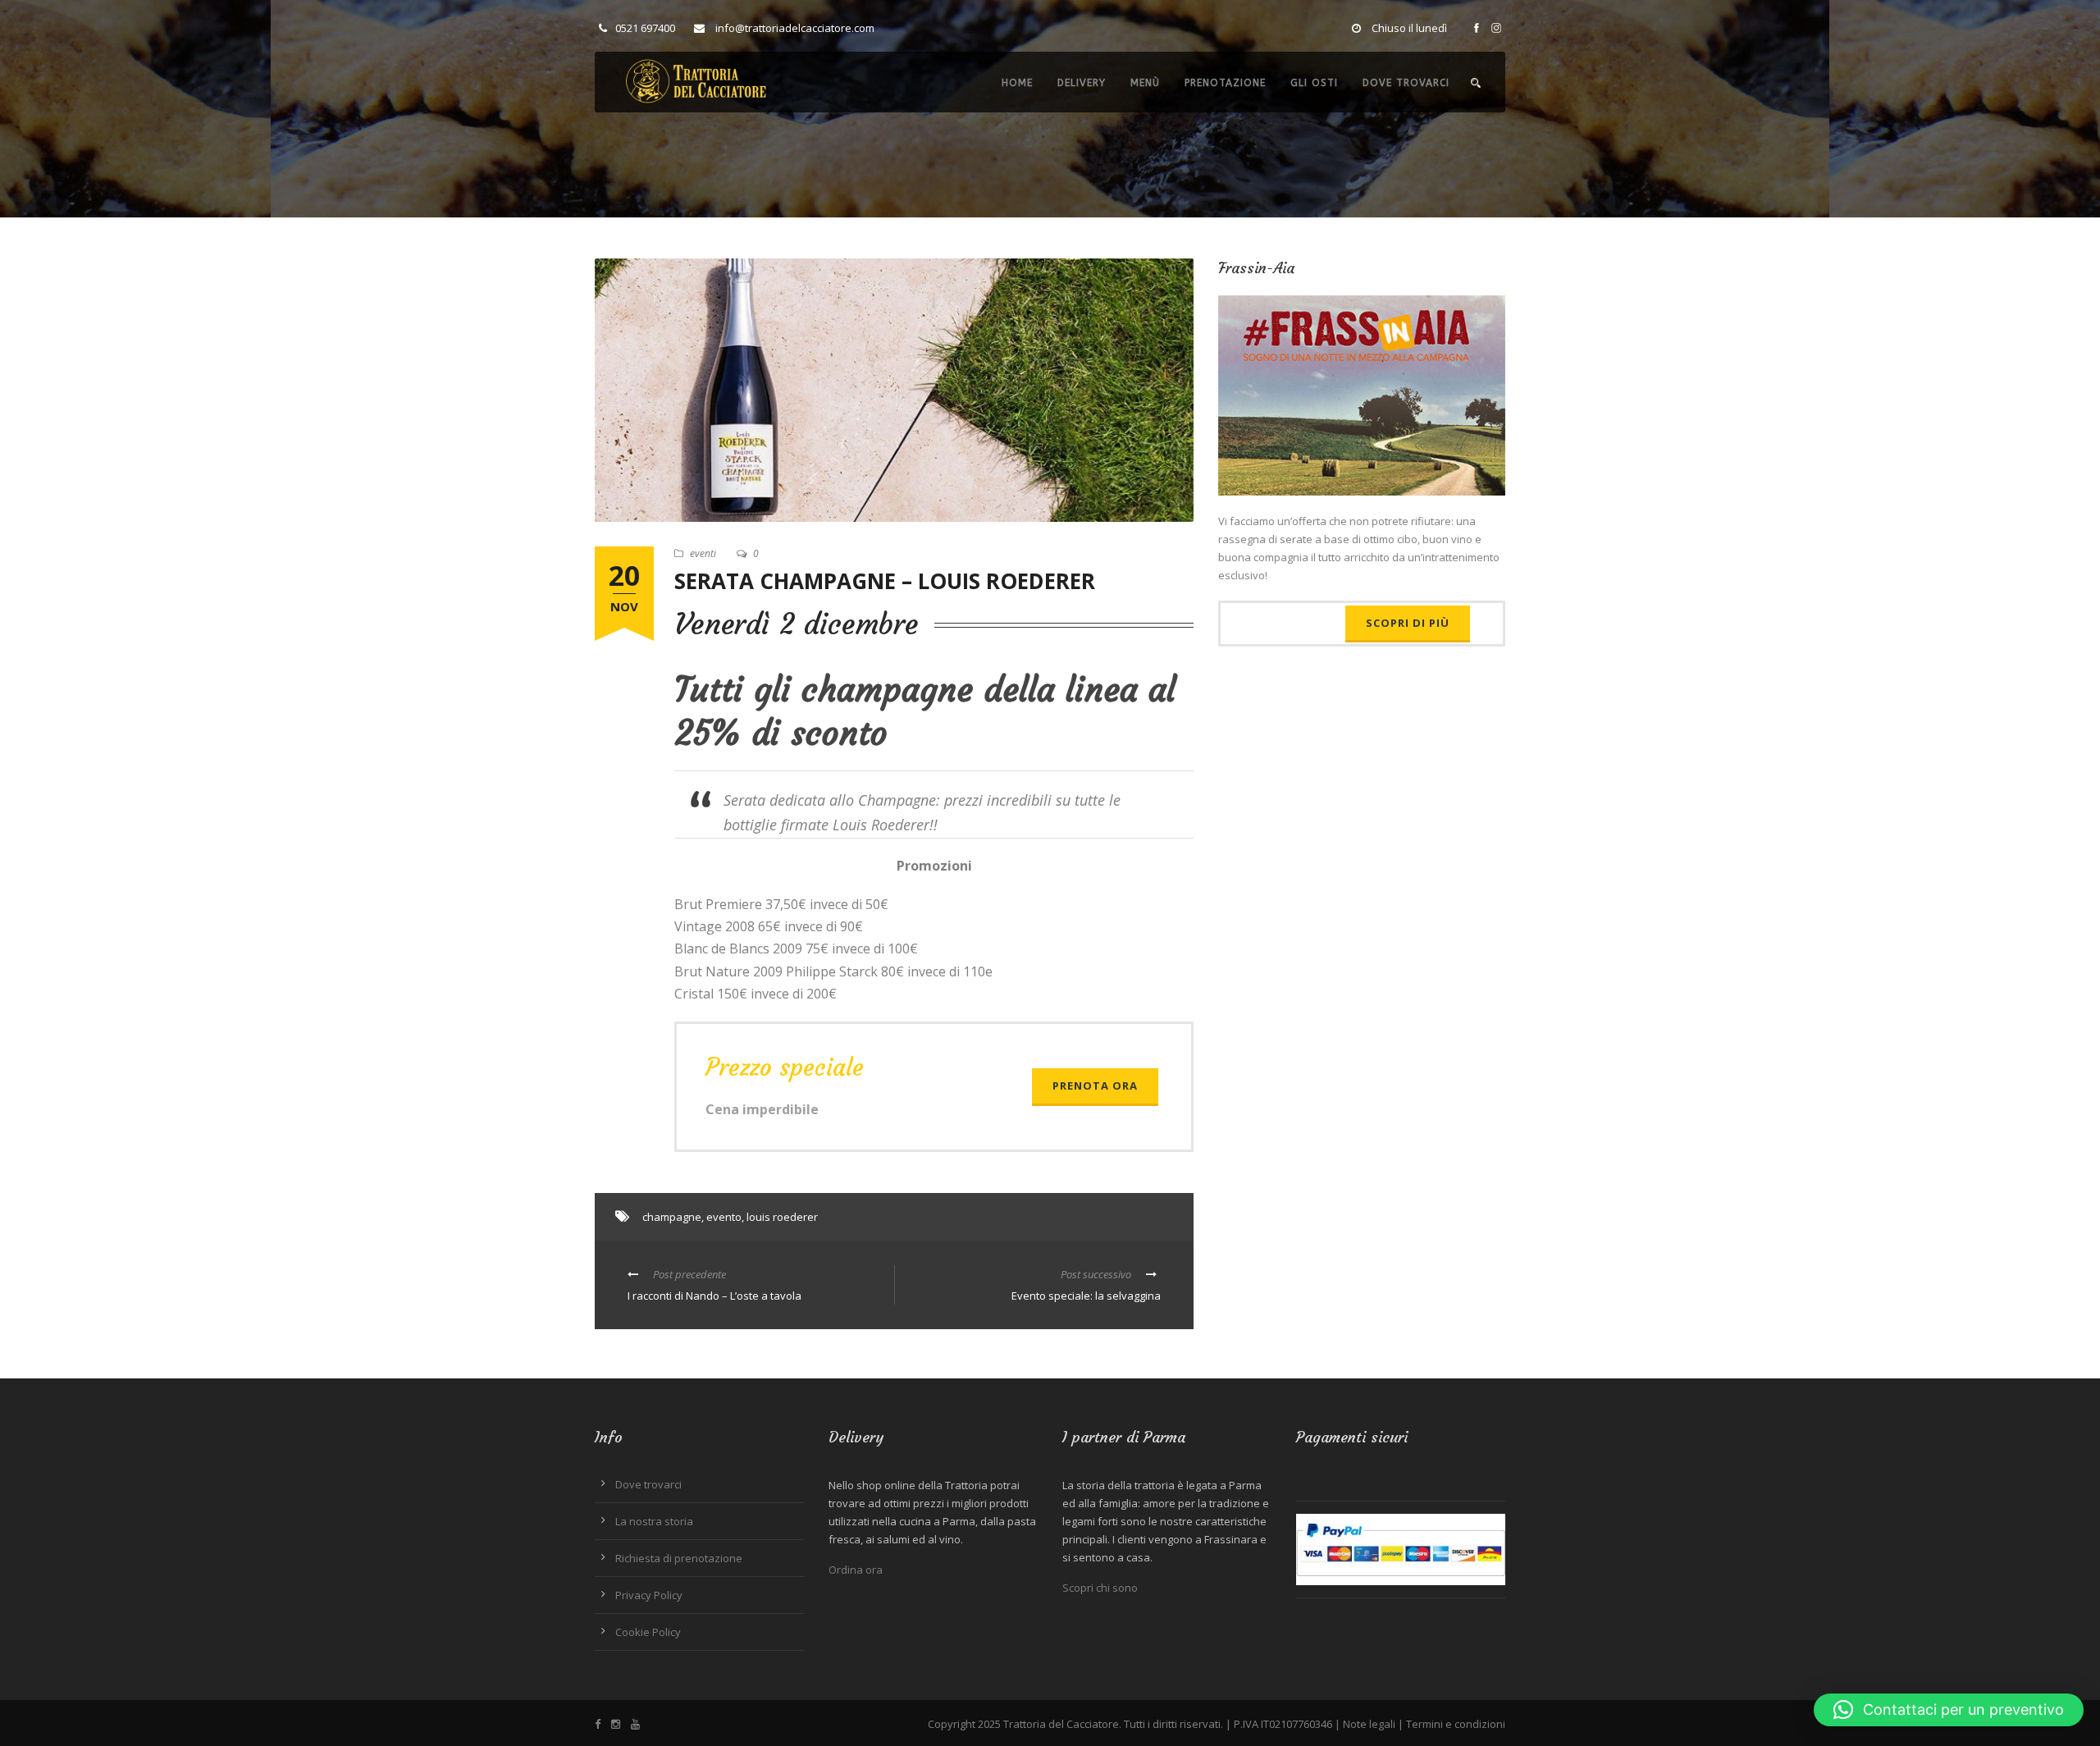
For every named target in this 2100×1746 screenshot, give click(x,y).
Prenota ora (1095, 1086)
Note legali (1369, 1724)
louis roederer (782, 1217)
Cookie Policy (648, 1632)
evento (724, 1217)
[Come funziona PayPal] (1401, 1548)
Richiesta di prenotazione (679, 1558)
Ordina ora (856, 1570)
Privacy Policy (649, 1595)
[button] (1949, 1710)
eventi (703, 553)
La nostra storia (654, 1521)
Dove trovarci (1406, 83)
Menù (1145, 83)
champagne (672, 1217)
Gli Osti (1314, 83)
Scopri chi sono (1100, 1588)
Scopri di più (1408, 623)
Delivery (1082, 83)
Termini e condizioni (1456, 1724)
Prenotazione (1225, 83)
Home (1017, 83)
